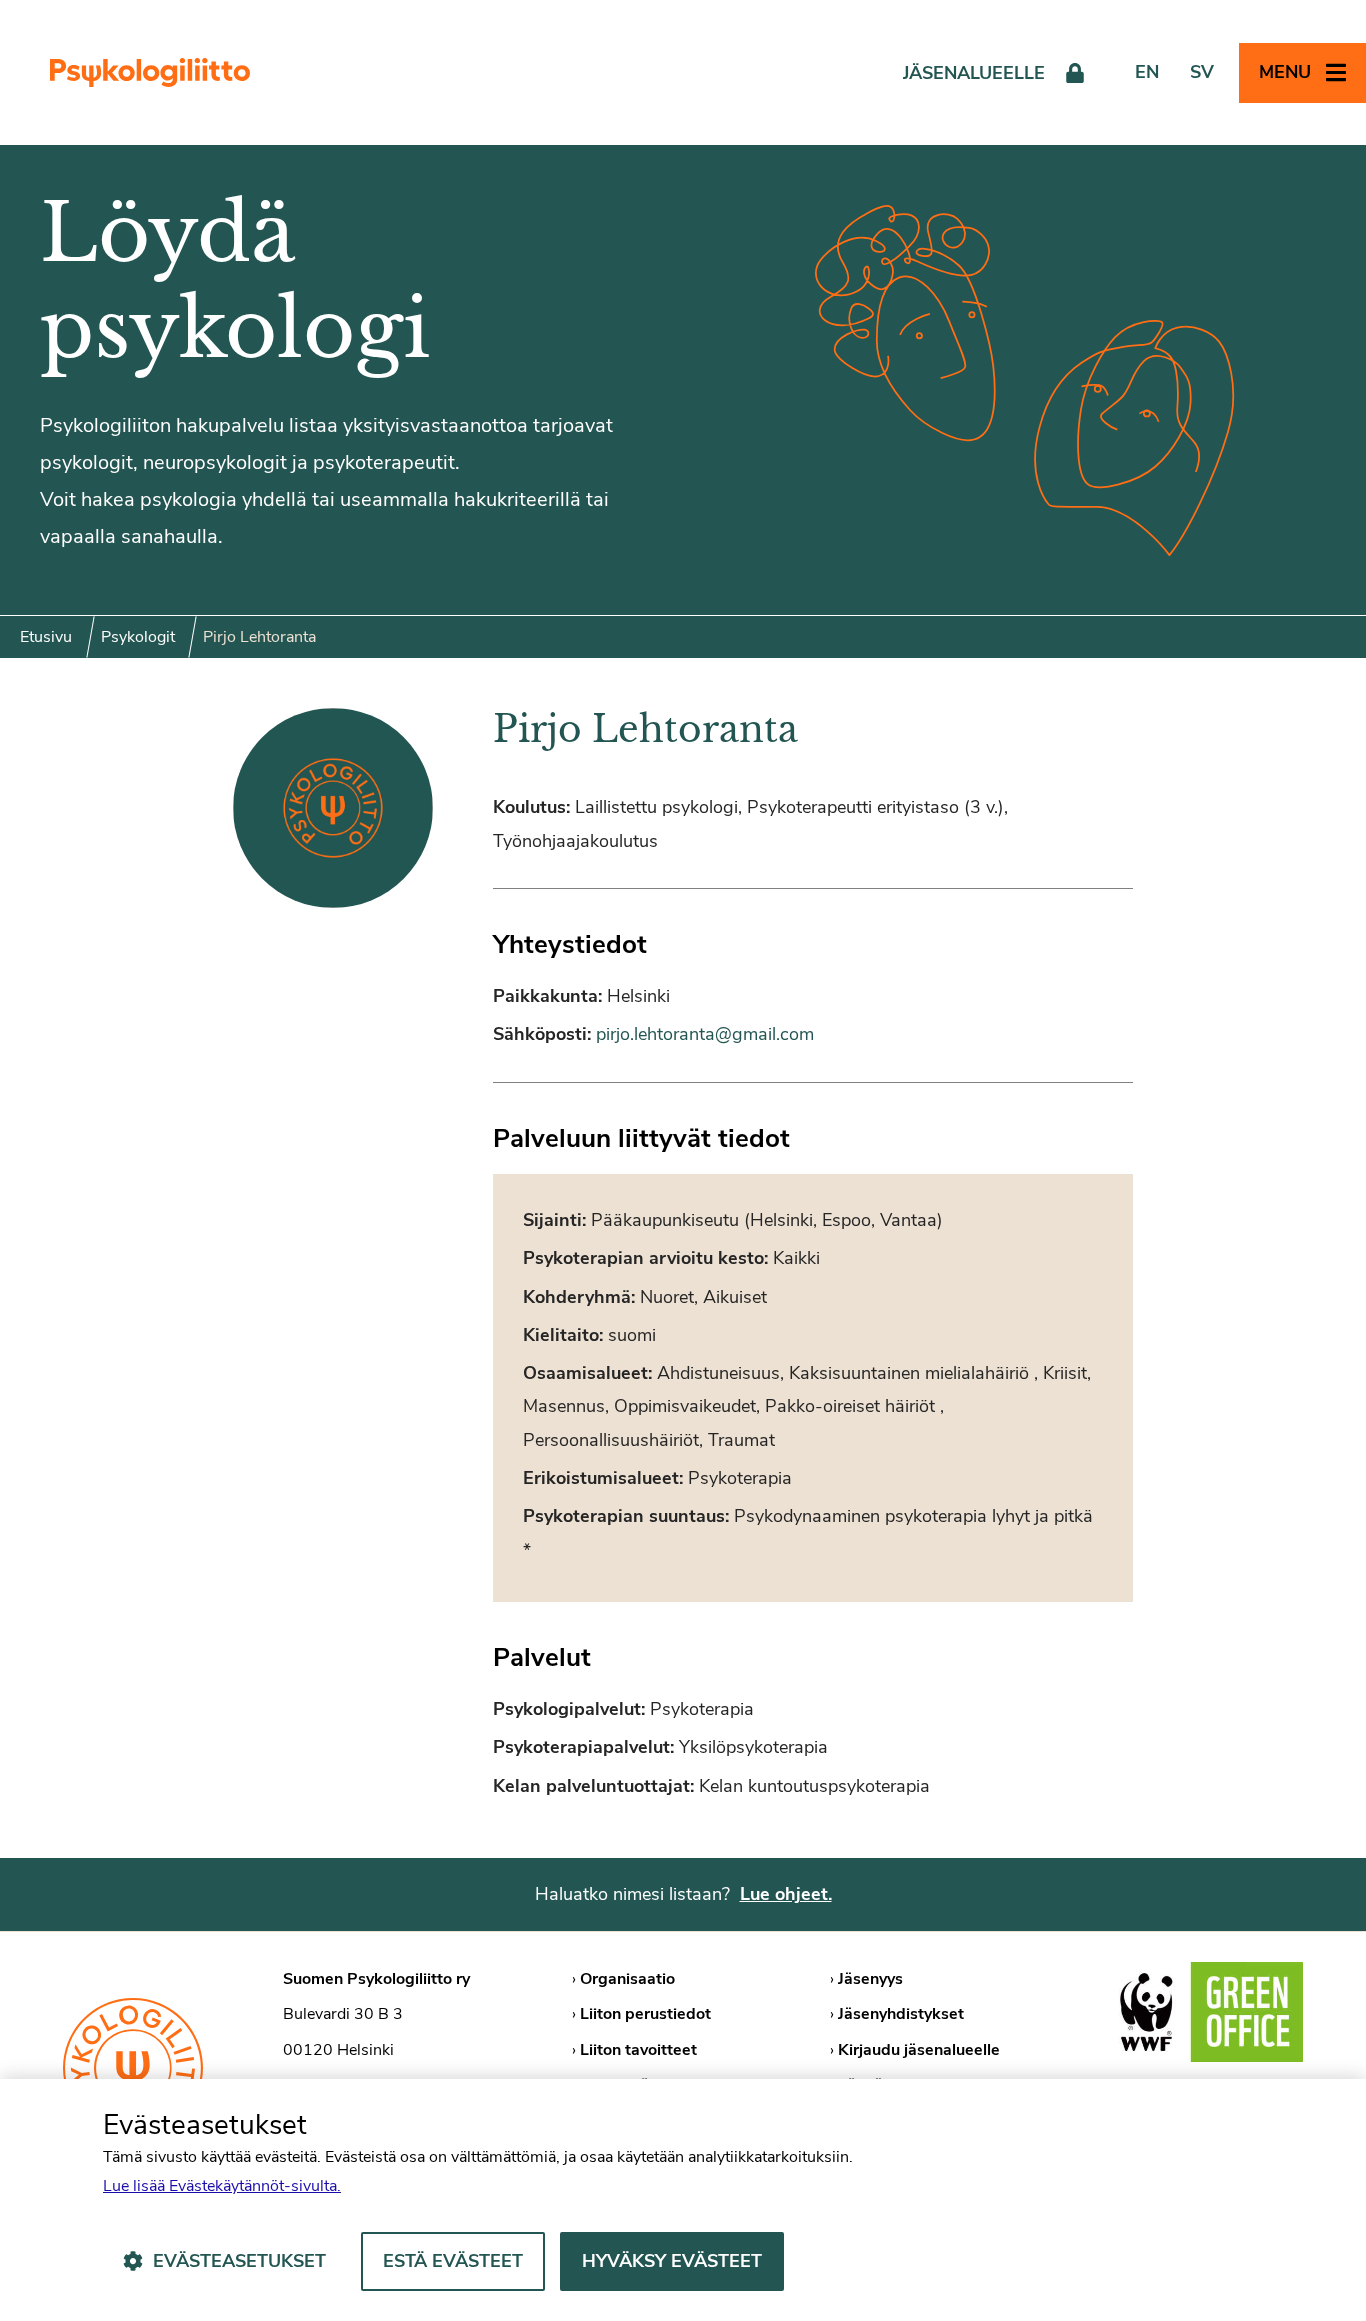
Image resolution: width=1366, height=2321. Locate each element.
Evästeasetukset (239, 2261)
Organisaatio (627, 1979)
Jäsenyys (870, 1979)
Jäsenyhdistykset (901, 2014)
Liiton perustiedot (645, 2014)
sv (1202, 72)
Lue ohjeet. (786, 1894)
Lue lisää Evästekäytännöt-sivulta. (222, 2186)
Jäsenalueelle (974, 73)
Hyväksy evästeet (672, 2261)
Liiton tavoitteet (638, 2050)
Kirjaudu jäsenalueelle (919, 2050)
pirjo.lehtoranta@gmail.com (705, 1034)
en (1147, 72)
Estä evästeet (453, 2261)
